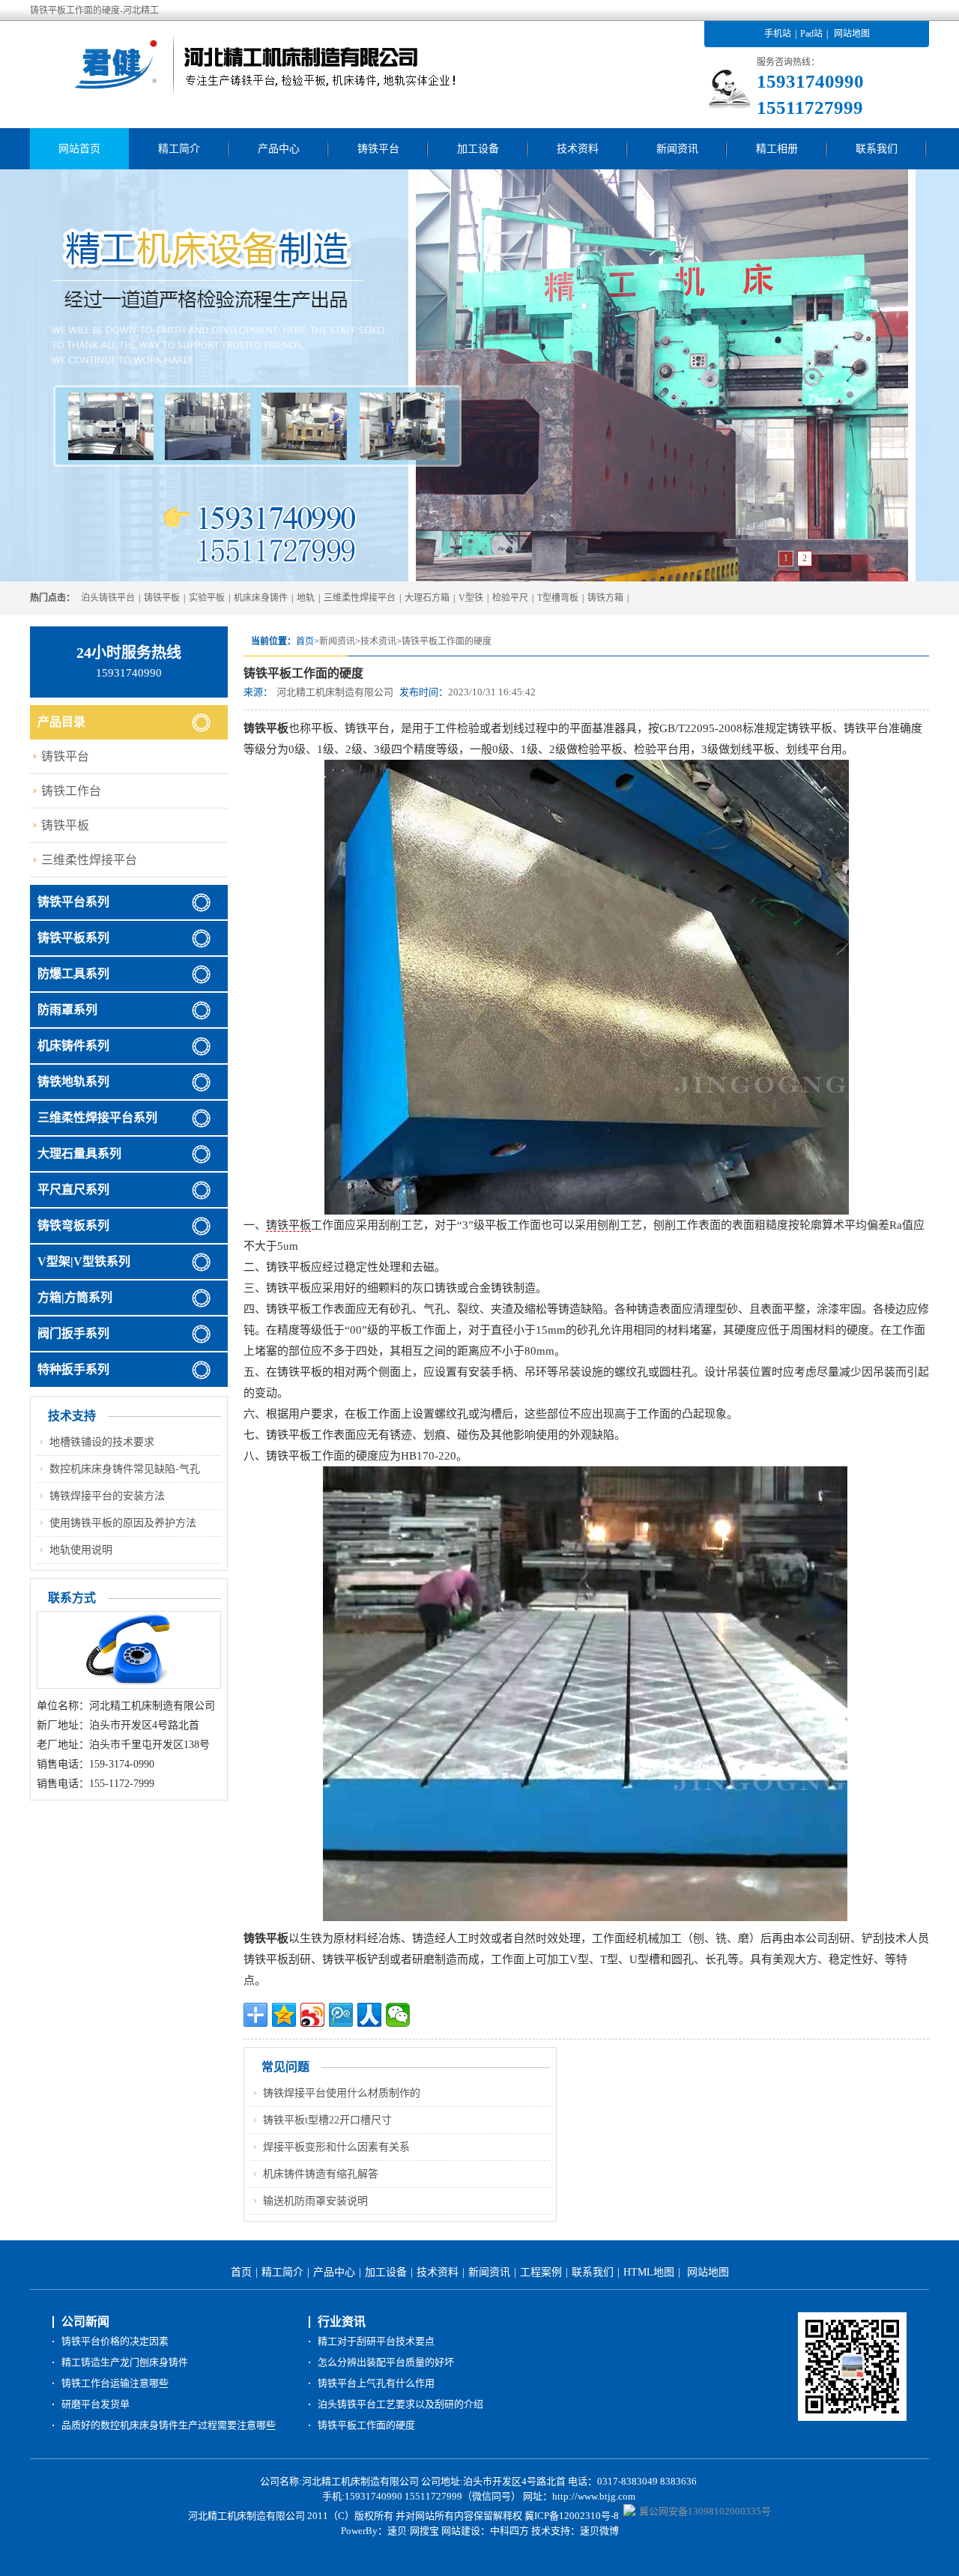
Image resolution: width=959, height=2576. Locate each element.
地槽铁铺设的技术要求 (102, 1442)
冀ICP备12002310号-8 (572, 2516)
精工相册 (777, 149)
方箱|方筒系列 (75, 1297)
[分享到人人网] (369, 2015)
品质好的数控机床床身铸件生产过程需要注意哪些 (169, 2425)
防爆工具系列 (73, 974)
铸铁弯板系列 (73, 1225)
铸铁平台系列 (73, 902)
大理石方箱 (427, 598)
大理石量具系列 (79, 1154)
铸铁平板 (162, 598)
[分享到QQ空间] (284, 2015)
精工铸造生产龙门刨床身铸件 (125, 2362)
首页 (241, 2272)
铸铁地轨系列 (73, 1082)
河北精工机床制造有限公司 (335, 692)
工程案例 (541, 2272)
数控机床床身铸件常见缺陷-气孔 (125, 1469)
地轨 (306, 598)
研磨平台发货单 (96, 2404)
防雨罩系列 (67, 1010)
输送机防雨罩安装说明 (315, 2201)
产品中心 (279, 149)
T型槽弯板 (558, 598)
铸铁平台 (378, 149)
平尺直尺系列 (73, 1189)
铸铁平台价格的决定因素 (115, 2341)
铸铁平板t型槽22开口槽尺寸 (327, 2120)
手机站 (778, 34)
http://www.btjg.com (594, 2496)
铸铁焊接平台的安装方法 (107, 1496)
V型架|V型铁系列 (84, 1261)
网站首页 (79, 149)
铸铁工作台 (71, 791)
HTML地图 (649, 2272)
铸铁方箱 (605, 598)
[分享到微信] (398, 2015)
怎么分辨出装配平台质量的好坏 (386, 2362)
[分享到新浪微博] (312, 2015)
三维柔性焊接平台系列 (97, 1118)
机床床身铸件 (261, 598)
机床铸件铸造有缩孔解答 (321, 2174)
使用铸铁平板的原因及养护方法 (123, 1523)
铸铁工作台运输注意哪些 (115, 2383)
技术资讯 (378, 641)
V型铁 (471, 598)
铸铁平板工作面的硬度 (447, 641)
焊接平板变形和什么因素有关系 (336, 2147)
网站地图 (852, 34)
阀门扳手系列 (73, 1333)
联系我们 (877, 149)
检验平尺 (510, 598)
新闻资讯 (677, 149)
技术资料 (578, 149)
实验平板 (207, 598)
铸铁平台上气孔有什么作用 (376, 2383)
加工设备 (478, 149)
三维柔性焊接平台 (360, 598)
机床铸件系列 (73, 1046)
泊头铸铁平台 (108, 598)
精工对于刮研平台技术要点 (376, 2341)
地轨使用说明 (81, 1550)
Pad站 (811, 34)
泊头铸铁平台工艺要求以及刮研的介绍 (400, 2404)
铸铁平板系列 (73, 938)
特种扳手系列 (73, 1369)
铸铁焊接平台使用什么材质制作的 (342, 2093)
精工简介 (179, 149)
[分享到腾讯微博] (341, 2015)
